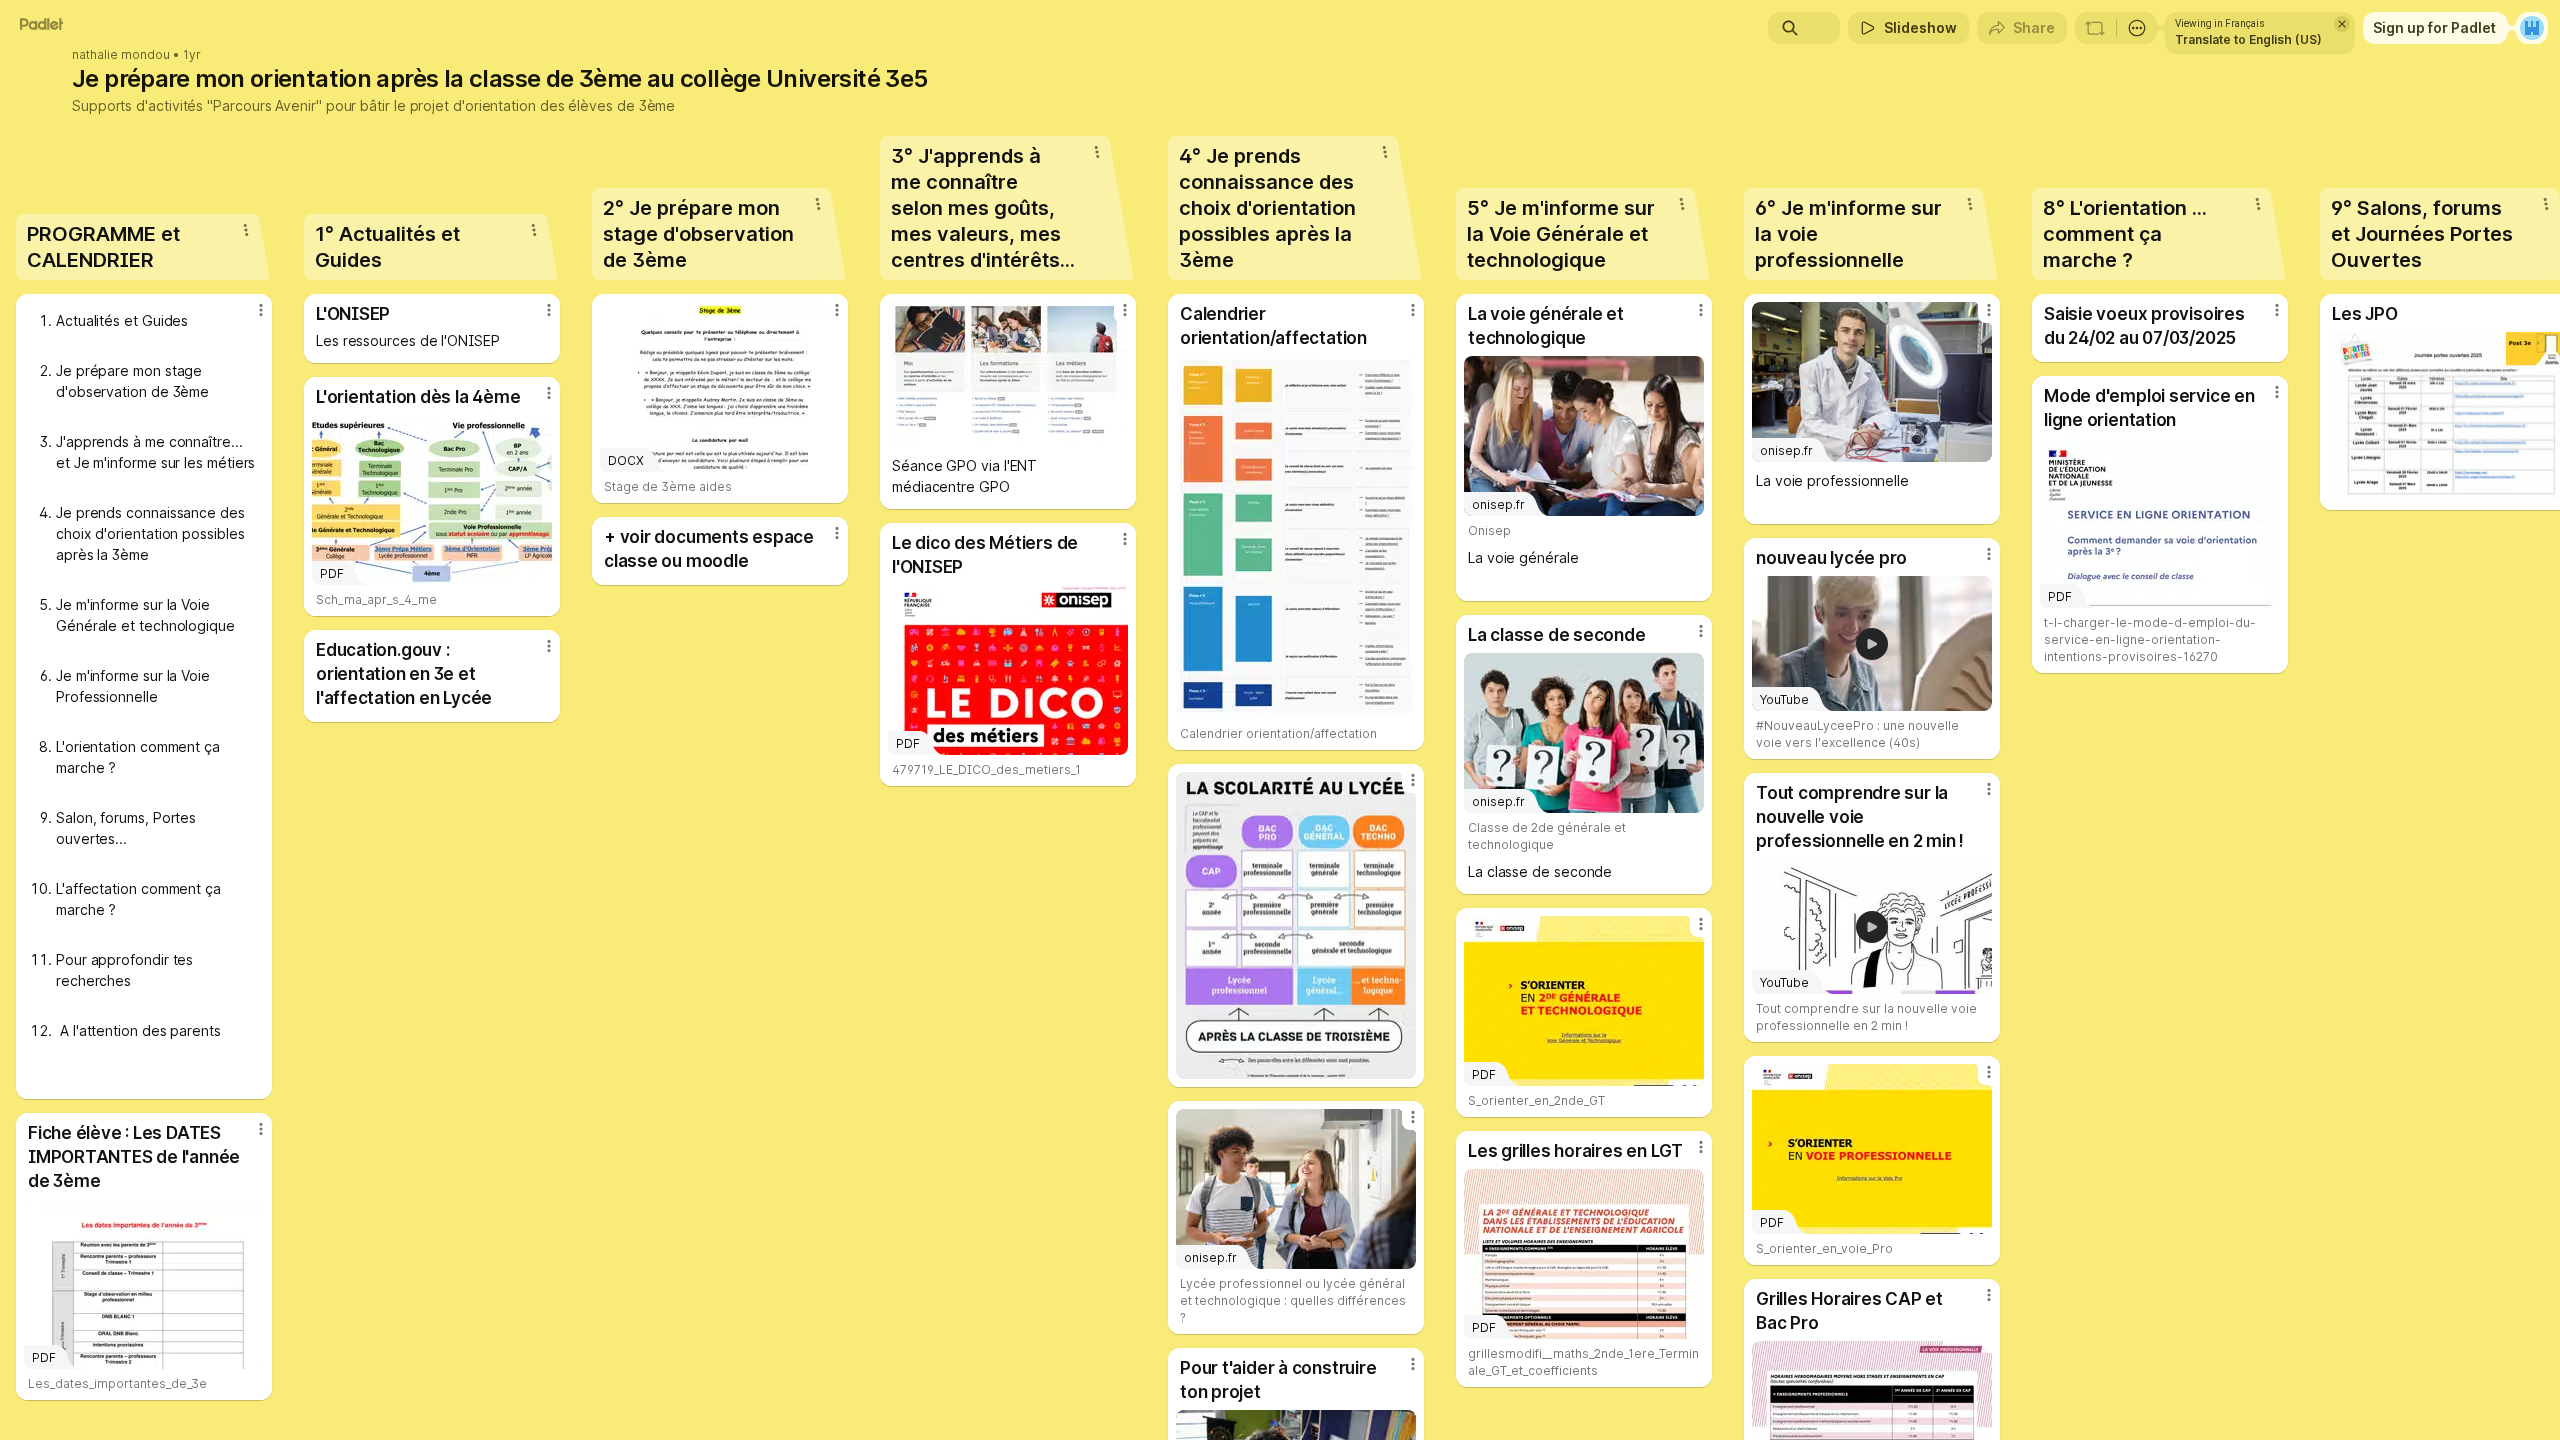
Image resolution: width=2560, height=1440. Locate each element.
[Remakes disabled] (2095, 28)
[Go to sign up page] (2532, 28)
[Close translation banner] (2342, 24)
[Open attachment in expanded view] (1008, 374)
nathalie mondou (121, 55)
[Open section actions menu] (246, 230)
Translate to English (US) (2248, 39)
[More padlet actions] (2137, 28)
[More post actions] (261, 310)
